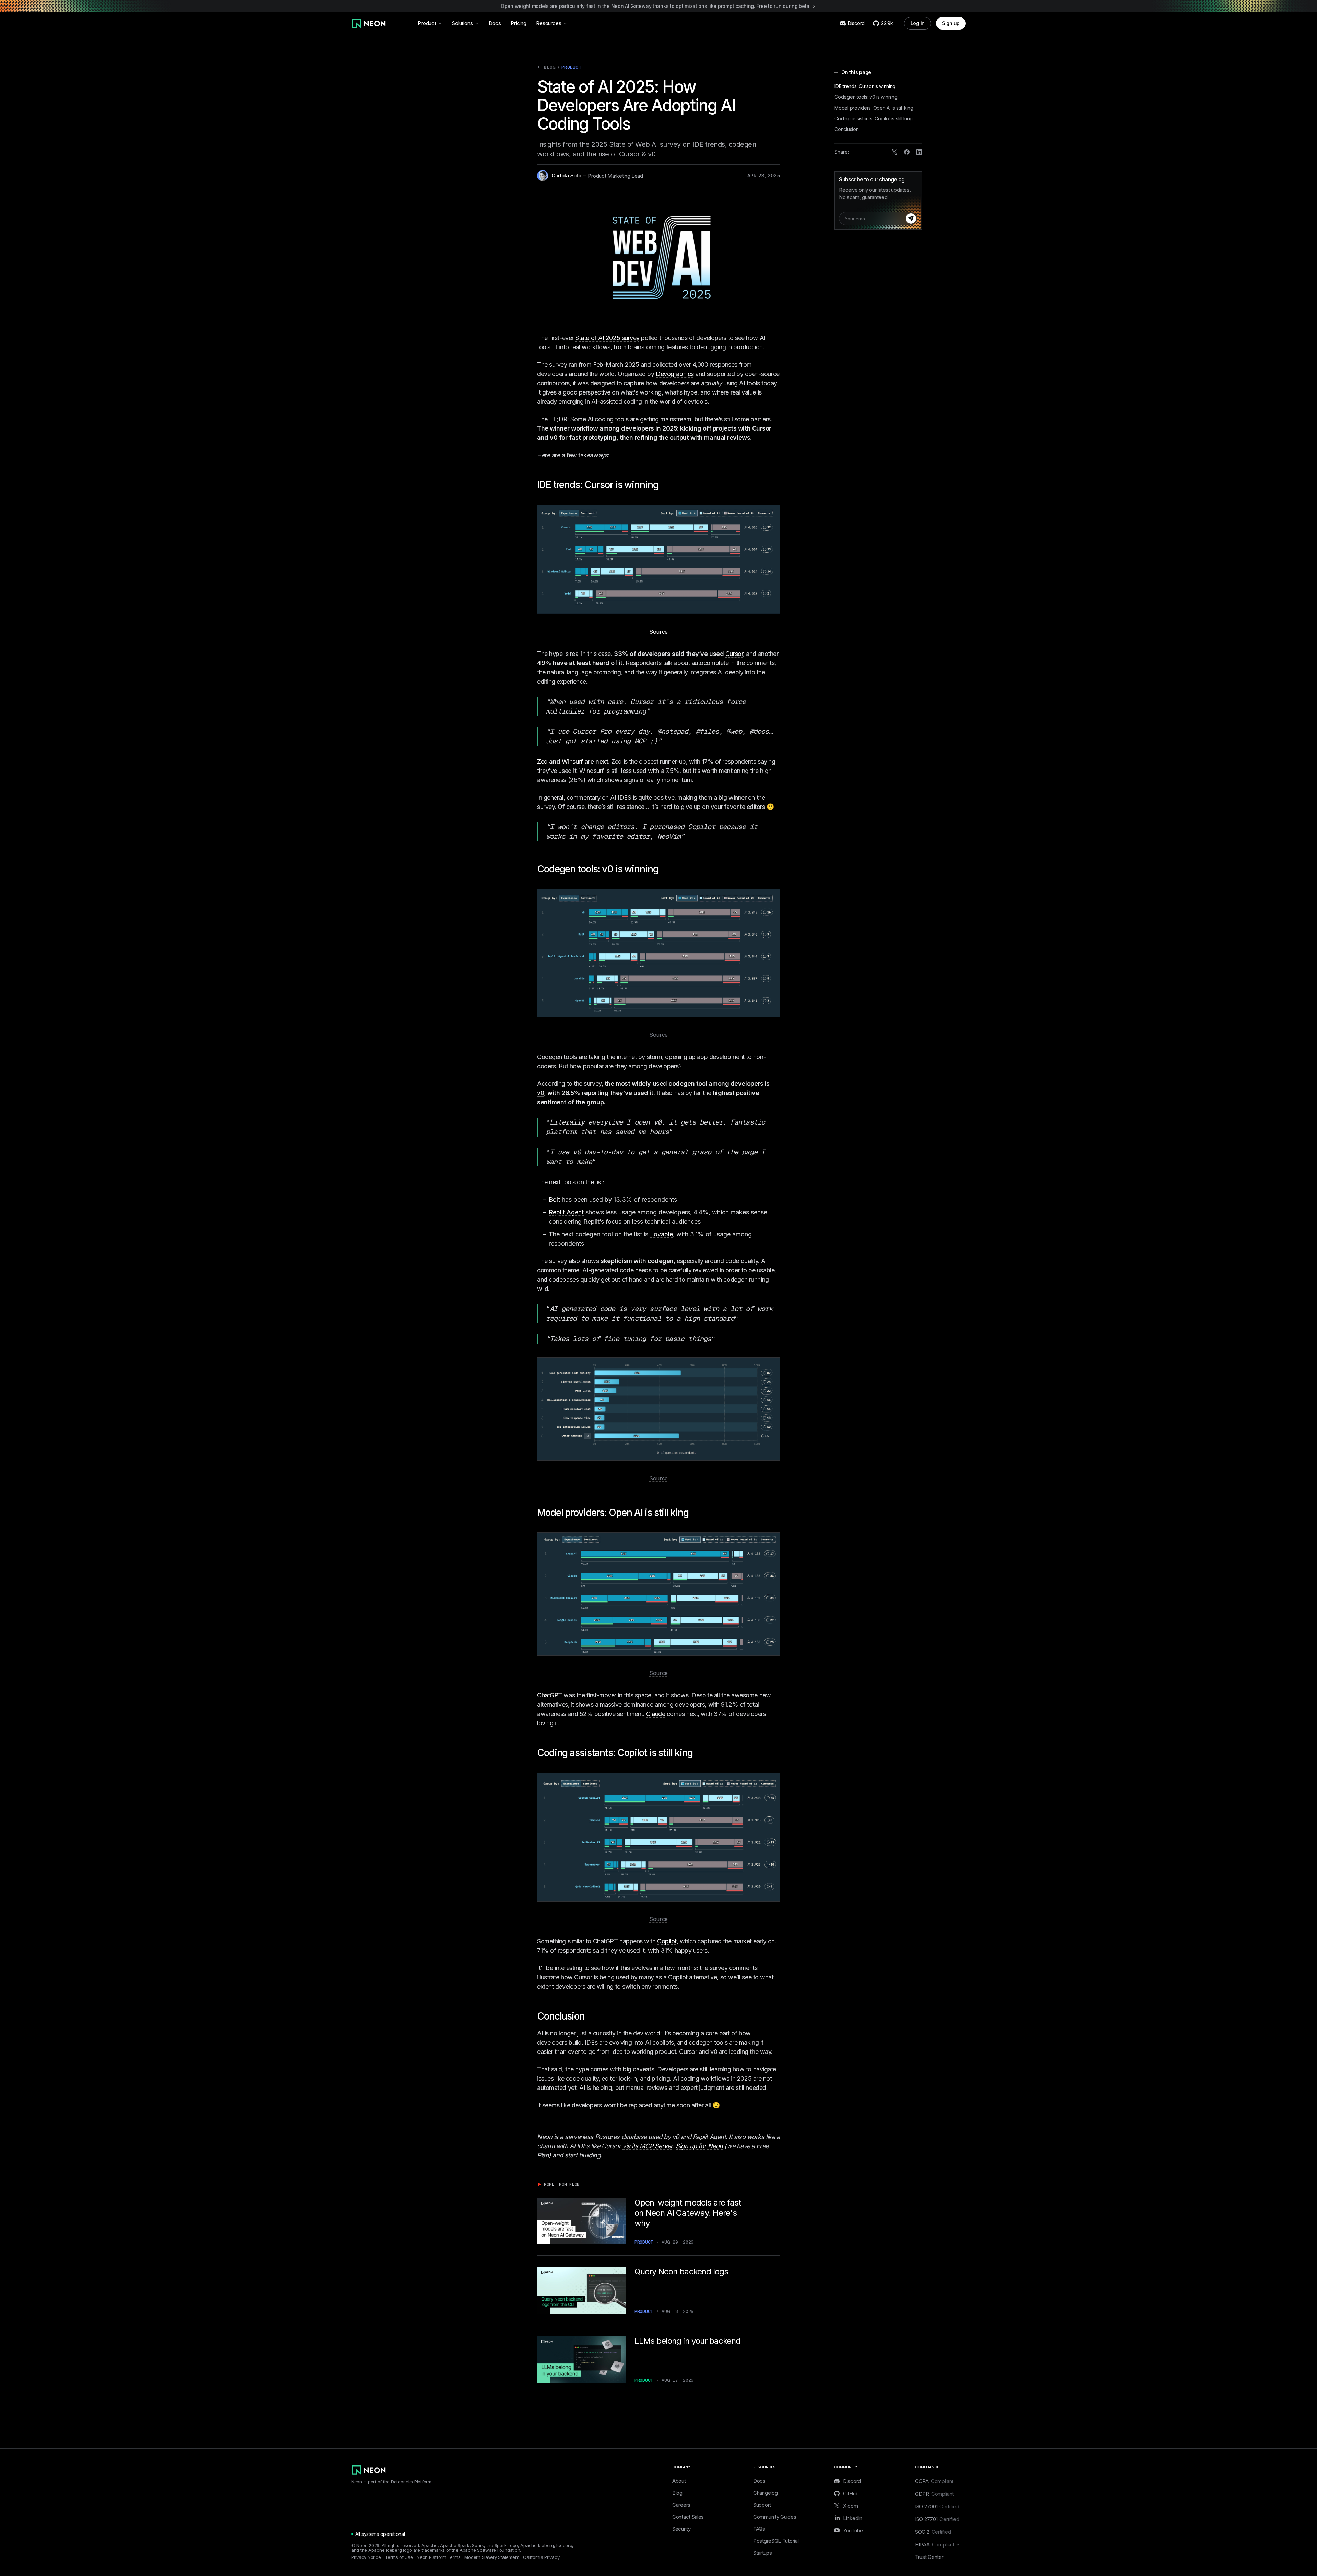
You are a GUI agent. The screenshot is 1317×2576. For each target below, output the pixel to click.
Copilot (667, 1941)
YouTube (853, 2530)
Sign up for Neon (699, 2146)
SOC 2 (933, 2532)
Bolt (554, 1199)
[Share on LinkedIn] (919, 152)
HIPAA (935, 2545)
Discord (852, 2481)
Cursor (734, 654)
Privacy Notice (366, 2557)
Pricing (519, 23)
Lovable (661, 1234)
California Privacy (541, 2557)
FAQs (759, 2529)
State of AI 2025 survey (607, 338)
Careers (681, 2505)
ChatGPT (550, 1695)
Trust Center (929, 2557)
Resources (549, 23)
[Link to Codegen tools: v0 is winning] (664, 869)
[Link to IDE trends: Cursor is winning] (664, 485)
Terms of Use (399, 2557)
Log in (918, 23)
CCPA (934, 2481)
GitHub (851, 2493)
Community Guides (775, 2517)
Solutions (462, 23)
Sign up (951, 23)
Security (681, 2529)
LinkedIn (853, 2518)
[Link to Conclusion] (590, 2016)
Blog (546, 68)
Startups (763, 2553)
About (679, 2481)
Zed (542, 761)
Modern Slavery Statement (492, 2557)
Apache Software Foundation (490, 2550)
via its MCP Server (648, 2146)
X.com (851, 2506)
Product (427, 23)
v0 (541, 1093)
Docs (495, 23)
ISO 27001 (937, 2507)
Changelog (765, 2493)
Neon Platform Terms (438, 2557)
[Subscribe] (911, 219)
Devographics (675, 374)
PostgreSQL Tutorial (776, 2541)
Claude (656, 1714)
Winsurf (572, 761)
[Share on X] (894, 152)
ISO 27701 (937, 2519)
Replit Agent (566, 1212)
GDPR (934, 2494)
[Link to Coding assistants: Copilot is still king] (698, 1753)
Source (658, 632)
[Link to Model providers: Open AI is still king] (693, 1513)
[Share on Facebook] (907, 152)
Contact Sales (688, 2517)
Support (762, 2505)
